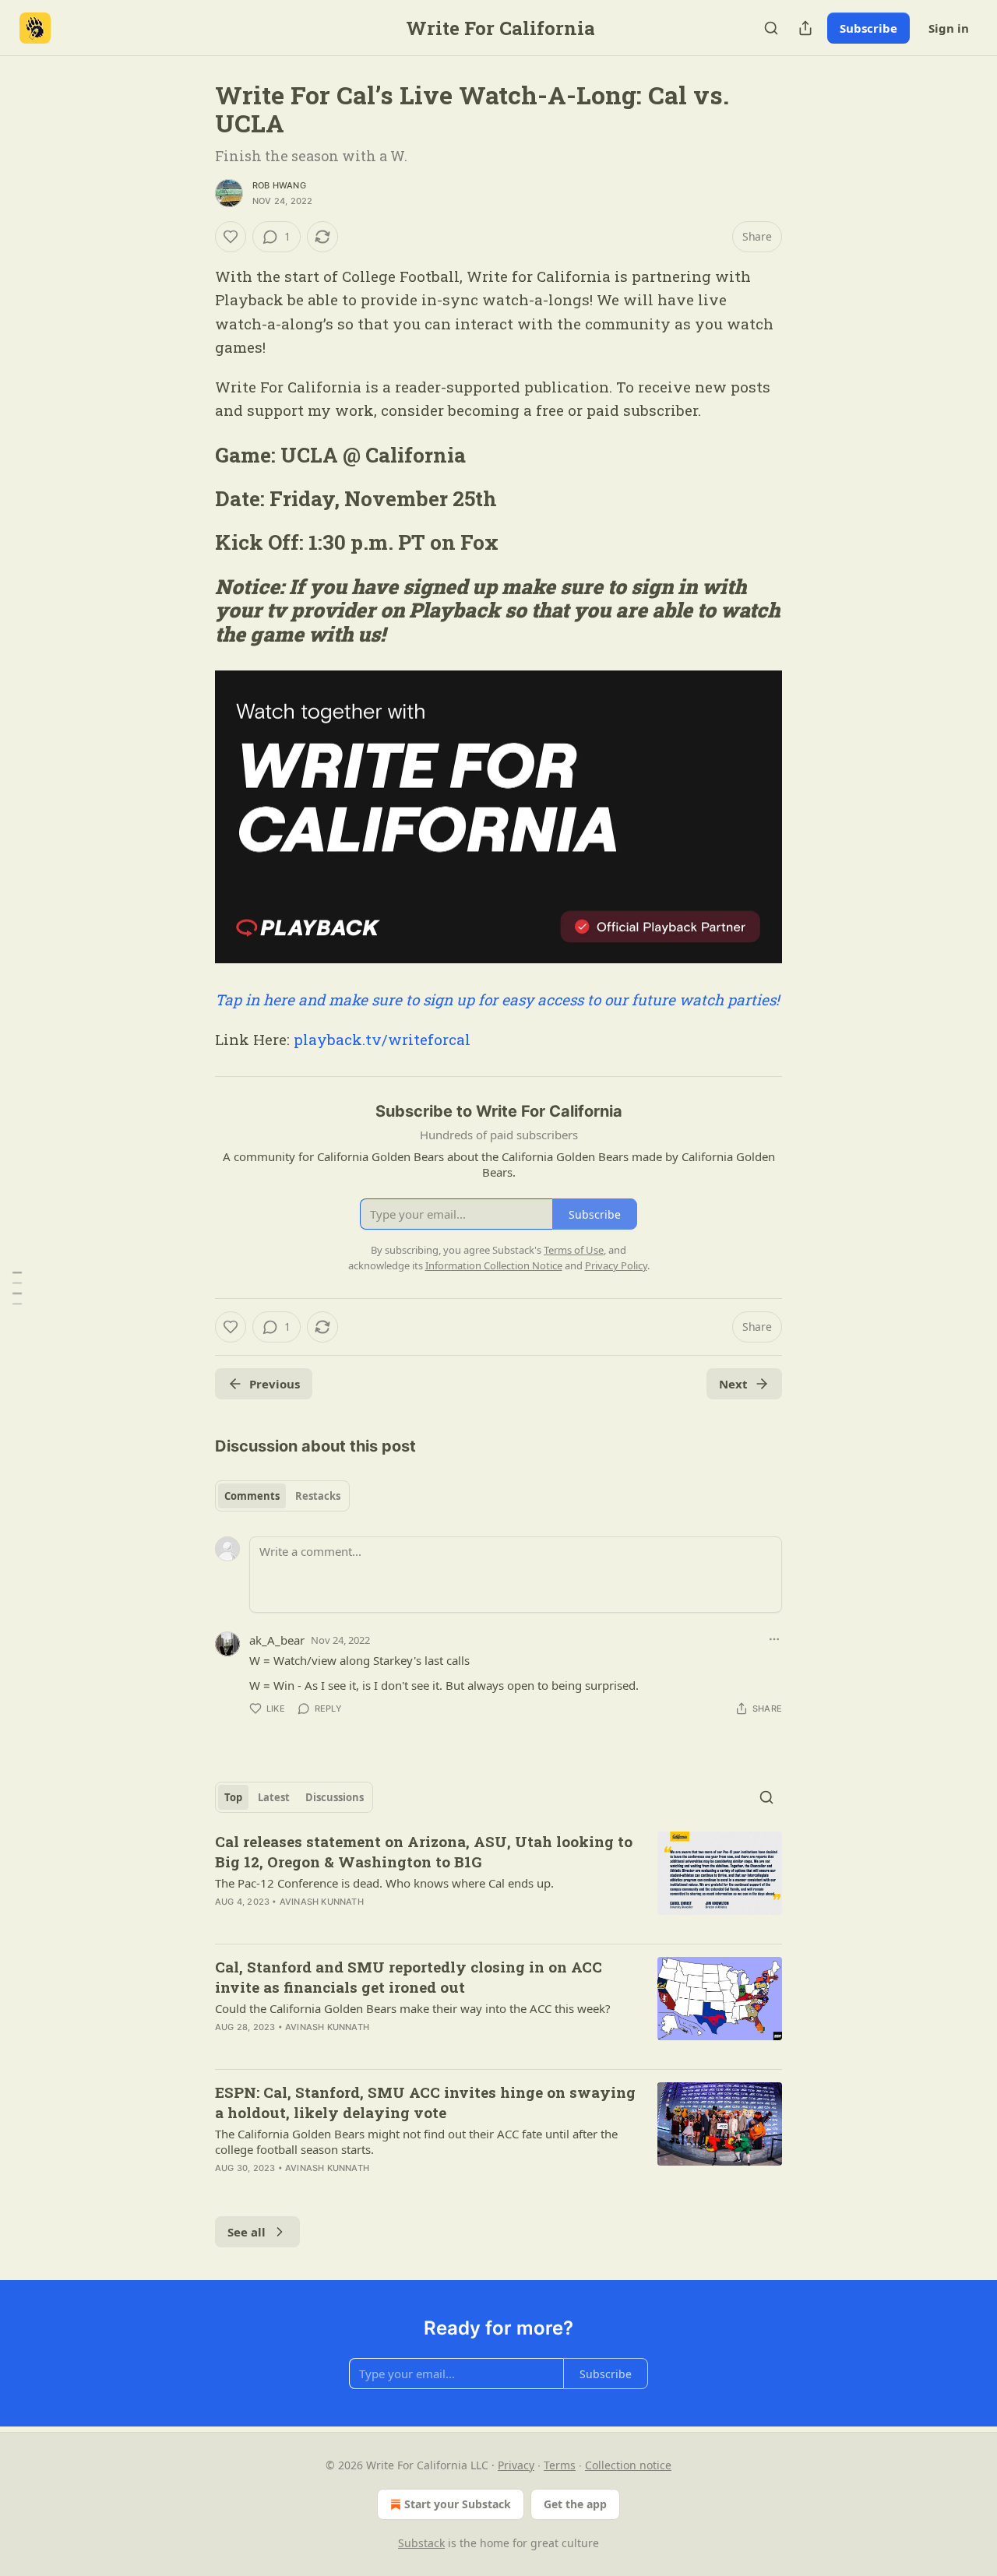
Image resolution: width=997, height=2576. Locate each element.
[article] (498, 1881)
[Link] (193, 455)
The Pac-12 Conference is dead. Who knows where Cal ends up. (384, 1883)
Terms (560, 2465)
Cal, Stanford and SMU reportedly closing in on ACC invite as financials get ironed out (409, 1977)
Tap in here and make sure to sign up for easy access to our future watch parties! (497, 999)
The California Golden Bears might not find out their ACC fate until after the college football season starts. (416, 2141)
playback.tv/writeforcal (382, 1039)
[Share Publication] (805, 28)
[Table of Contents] (17, 1288)
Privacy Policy (616, 1265)
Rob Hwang (279, 185)
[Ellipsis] (774, 1639)
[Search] (771, 28)
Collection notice (628, 2465)
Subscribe (868, 28)
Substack (421, 2543)
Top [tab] (233, 1797)
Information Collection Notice (494, 1265)
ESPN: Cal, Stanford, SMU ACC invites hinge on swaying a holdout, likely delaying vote (425, 2102)
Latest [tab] (274, 1797)
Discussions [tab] (335, 1797)
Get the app (575, 2504)
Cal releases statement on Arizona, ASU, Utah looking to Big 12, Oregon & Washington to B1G (424, 1851)
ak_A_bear (277, 1640)
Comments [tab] (252, 1496)
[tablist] (282, 1496)
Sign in (949, 28)
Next (733, 1384)
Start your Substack (458, 2504)
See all (247, 2232)
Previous (275, 1384)
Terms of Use (574, 1250)
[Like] (231, 237)
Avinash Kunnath (322, 1902)
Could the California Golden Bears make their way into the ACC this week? (413, 2008)
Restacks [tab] (318, 1496)
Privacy (516, 2465)
